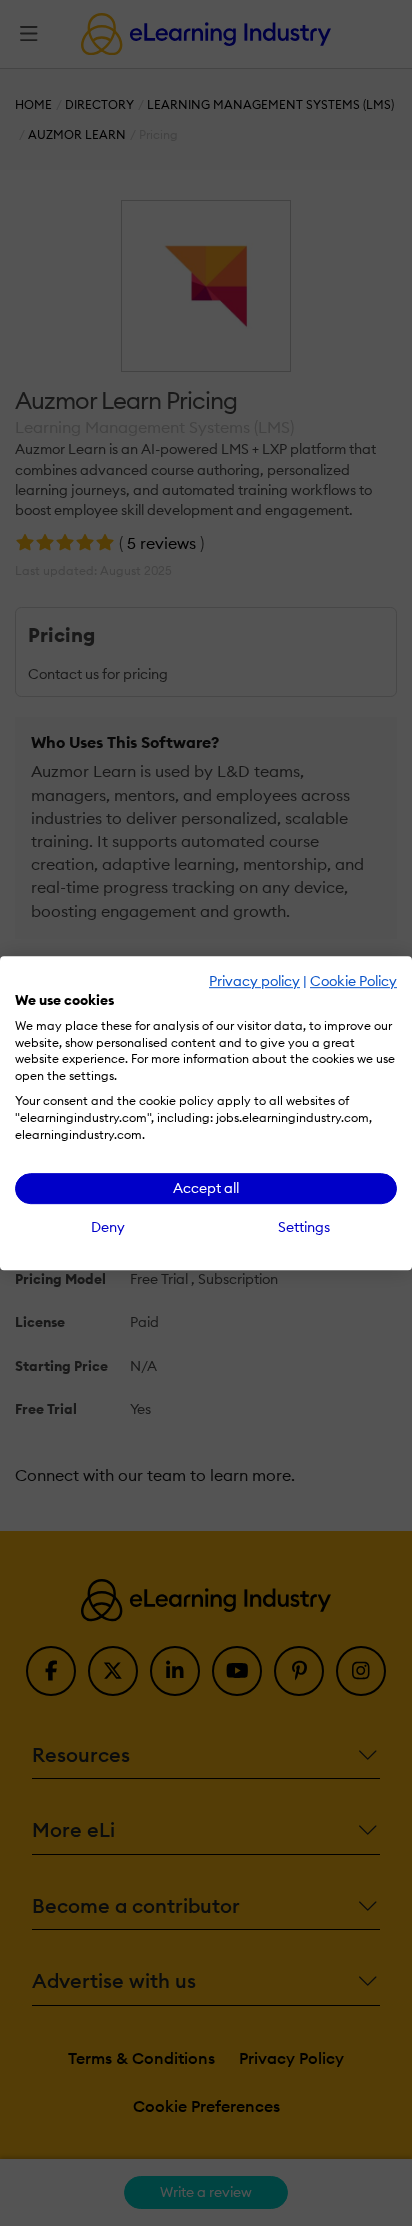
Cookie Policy (353, 981)
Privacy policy (254, 981)
